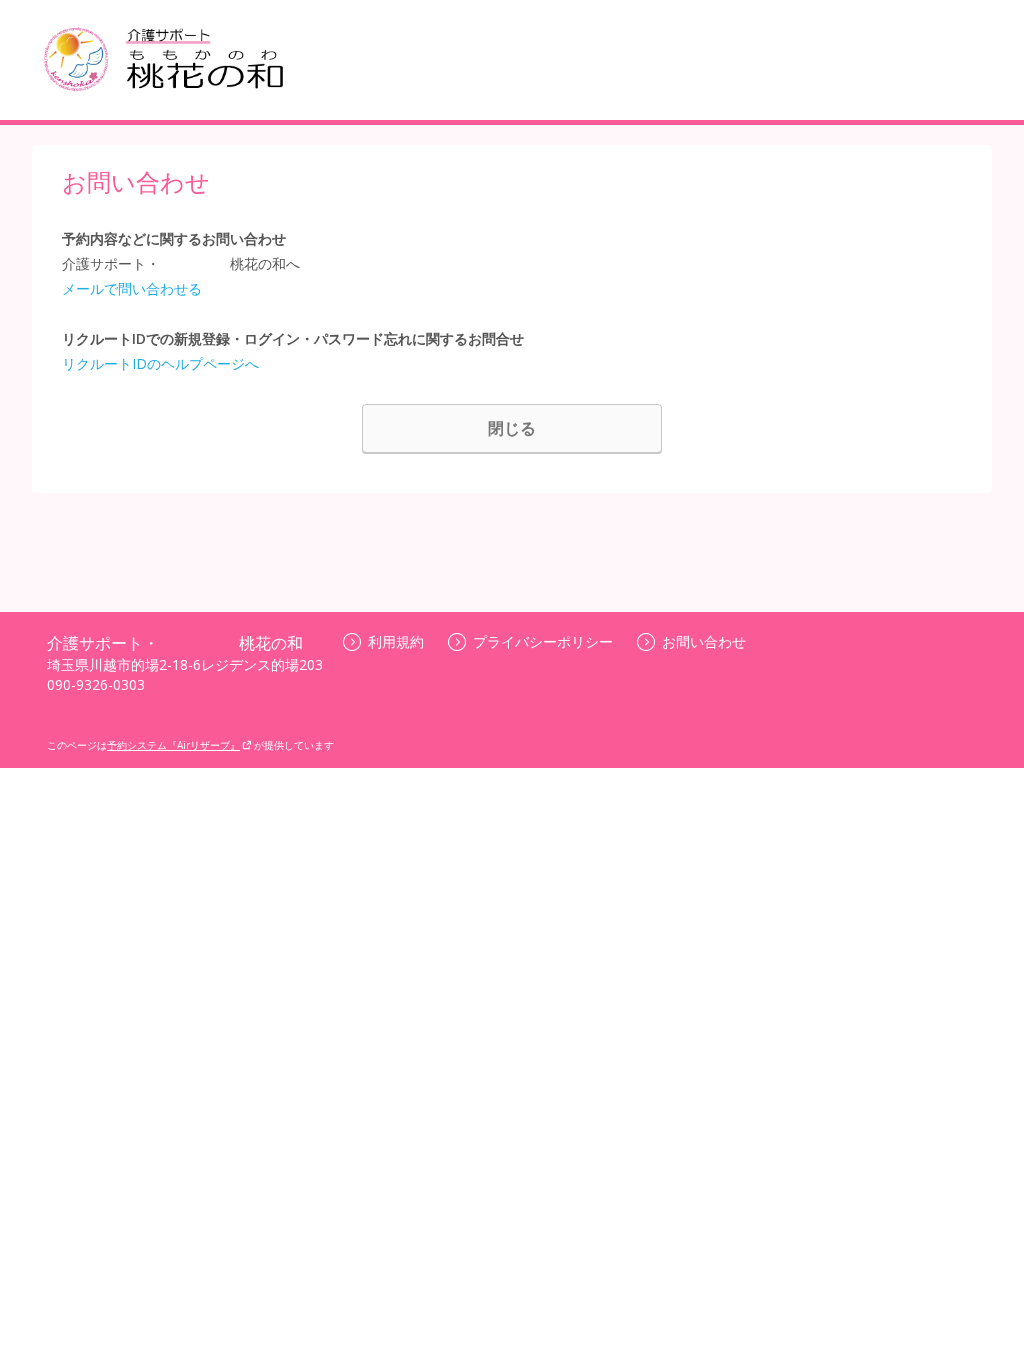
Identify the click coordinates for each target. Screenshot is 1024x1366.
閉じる (512, 428)
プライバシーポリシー (543, 641)
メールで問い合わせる (132, 288)
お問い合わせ (704, 641)
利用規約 (396, 641)
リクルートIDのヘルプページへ (160, 363)
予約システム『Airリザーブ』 (173, 745)
